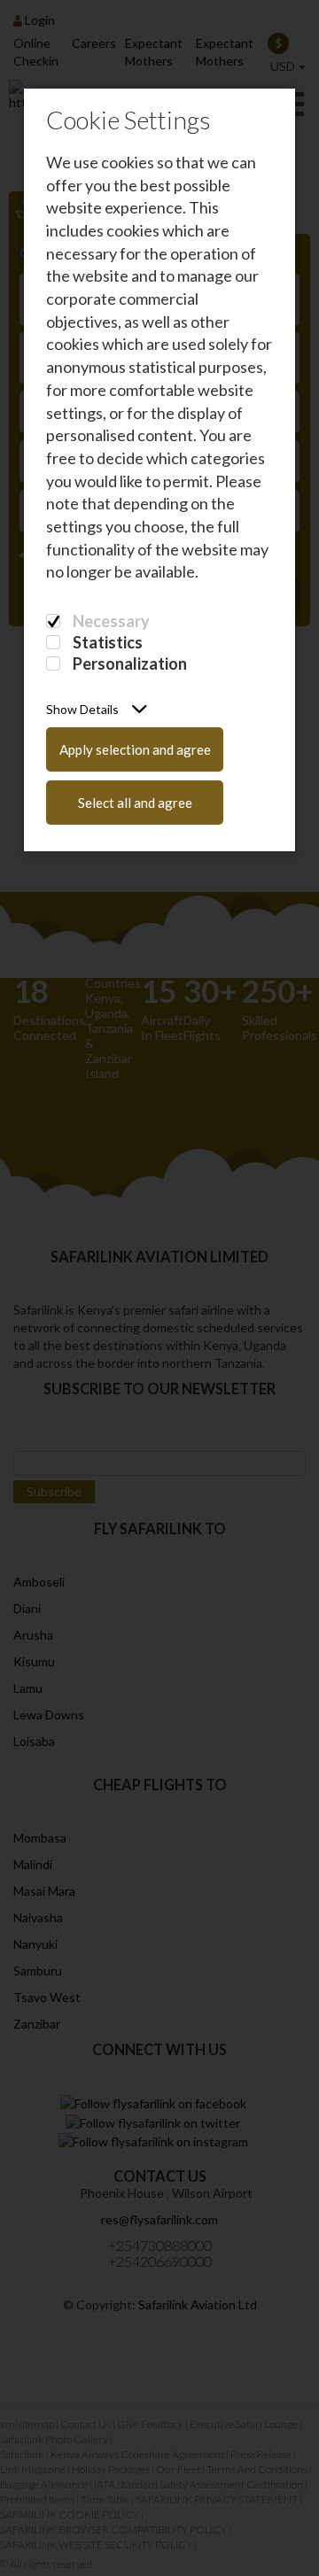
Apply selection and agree (135, 749)
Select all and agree (135, 803)
